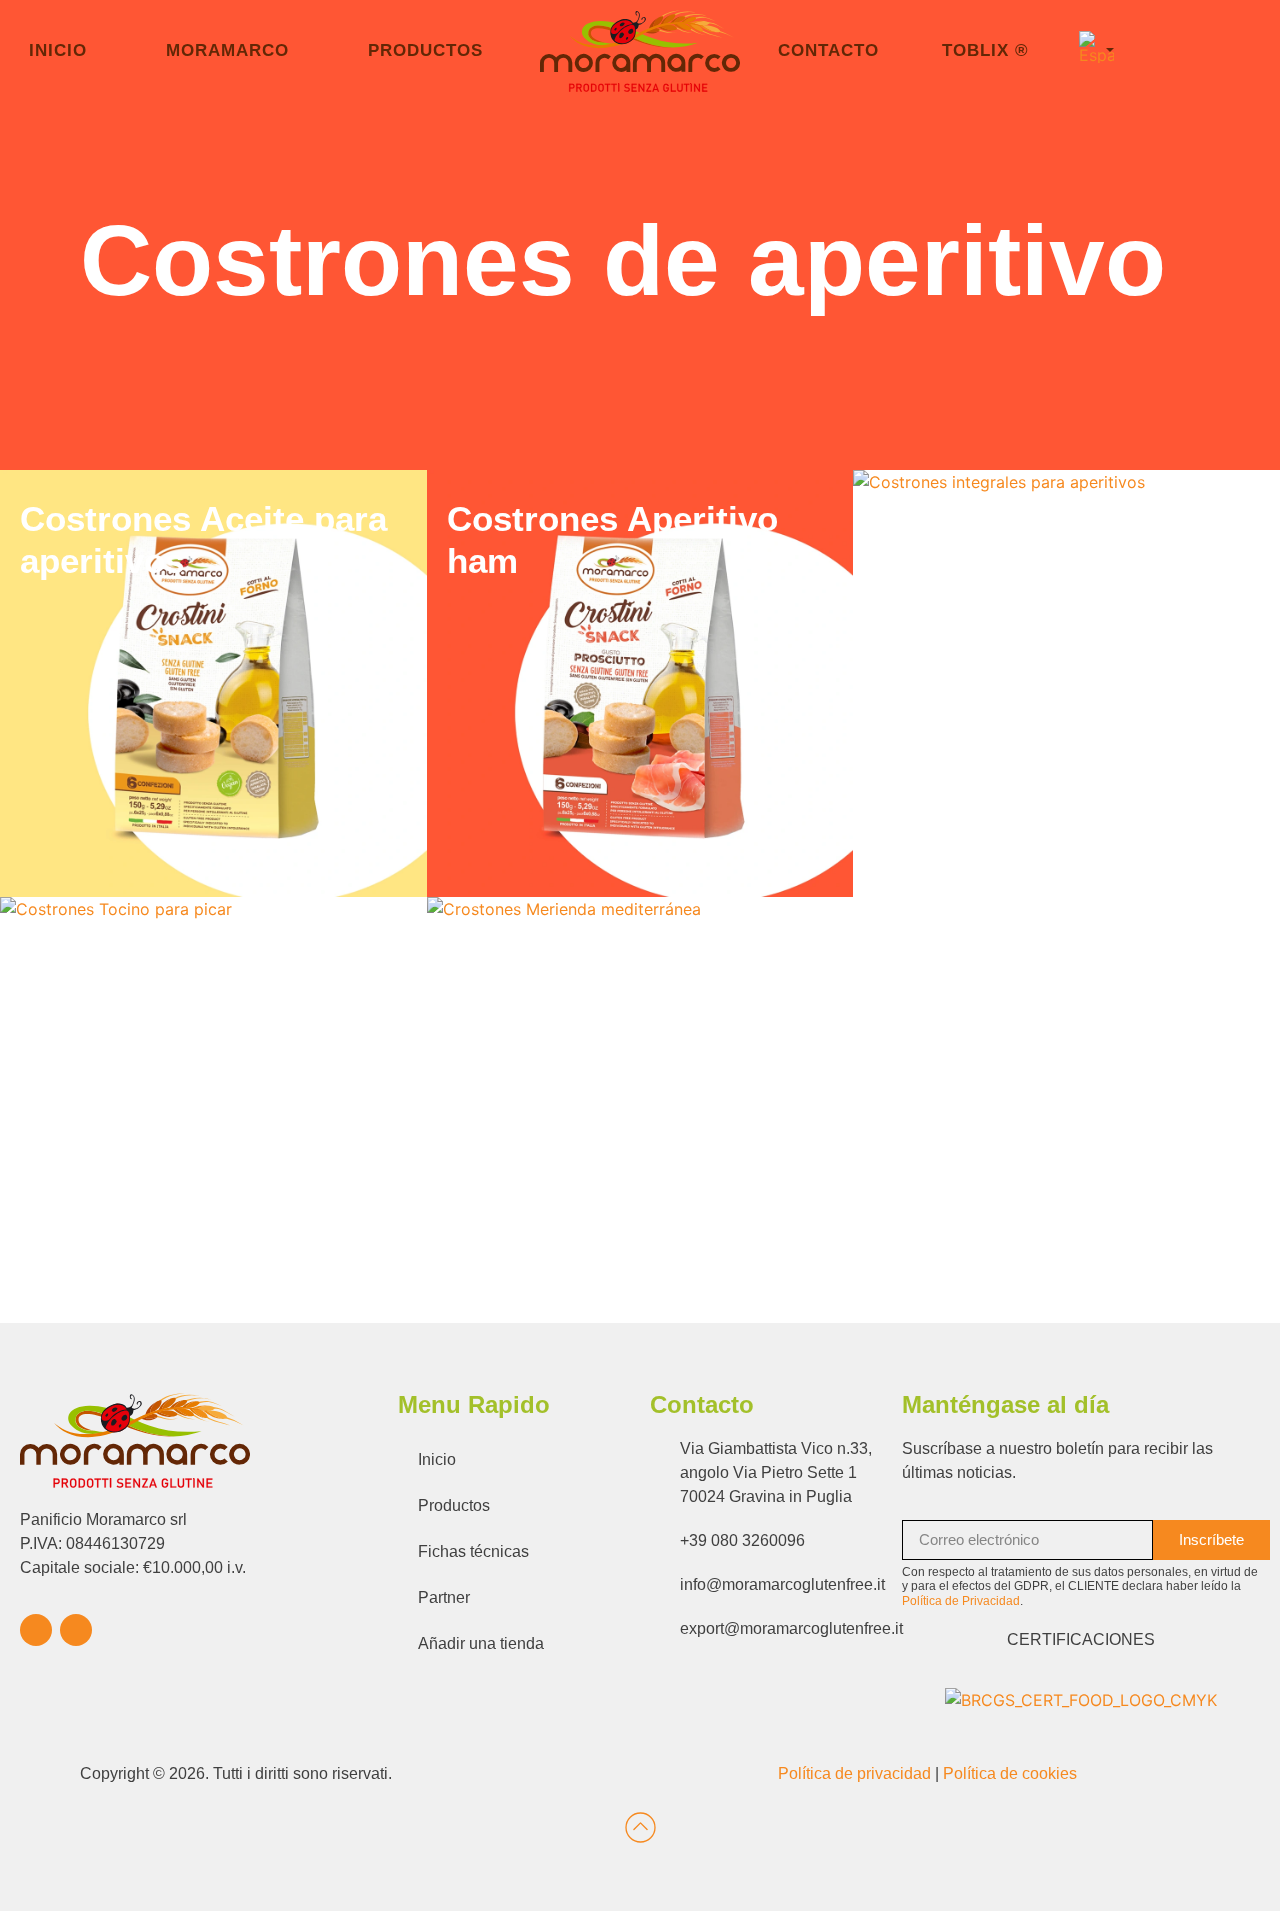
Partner (444, 1597)
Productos (454, 1505)
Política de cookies (1010, 1773)
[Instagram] (76, 1630)
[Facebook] (36, 1630)
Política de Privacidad (961, 1601)
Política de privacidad (854, 1773)
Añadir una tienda (481, 1643)
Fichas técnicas (473, 1551)
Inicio (437, 1459)
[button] (1096, 49)
